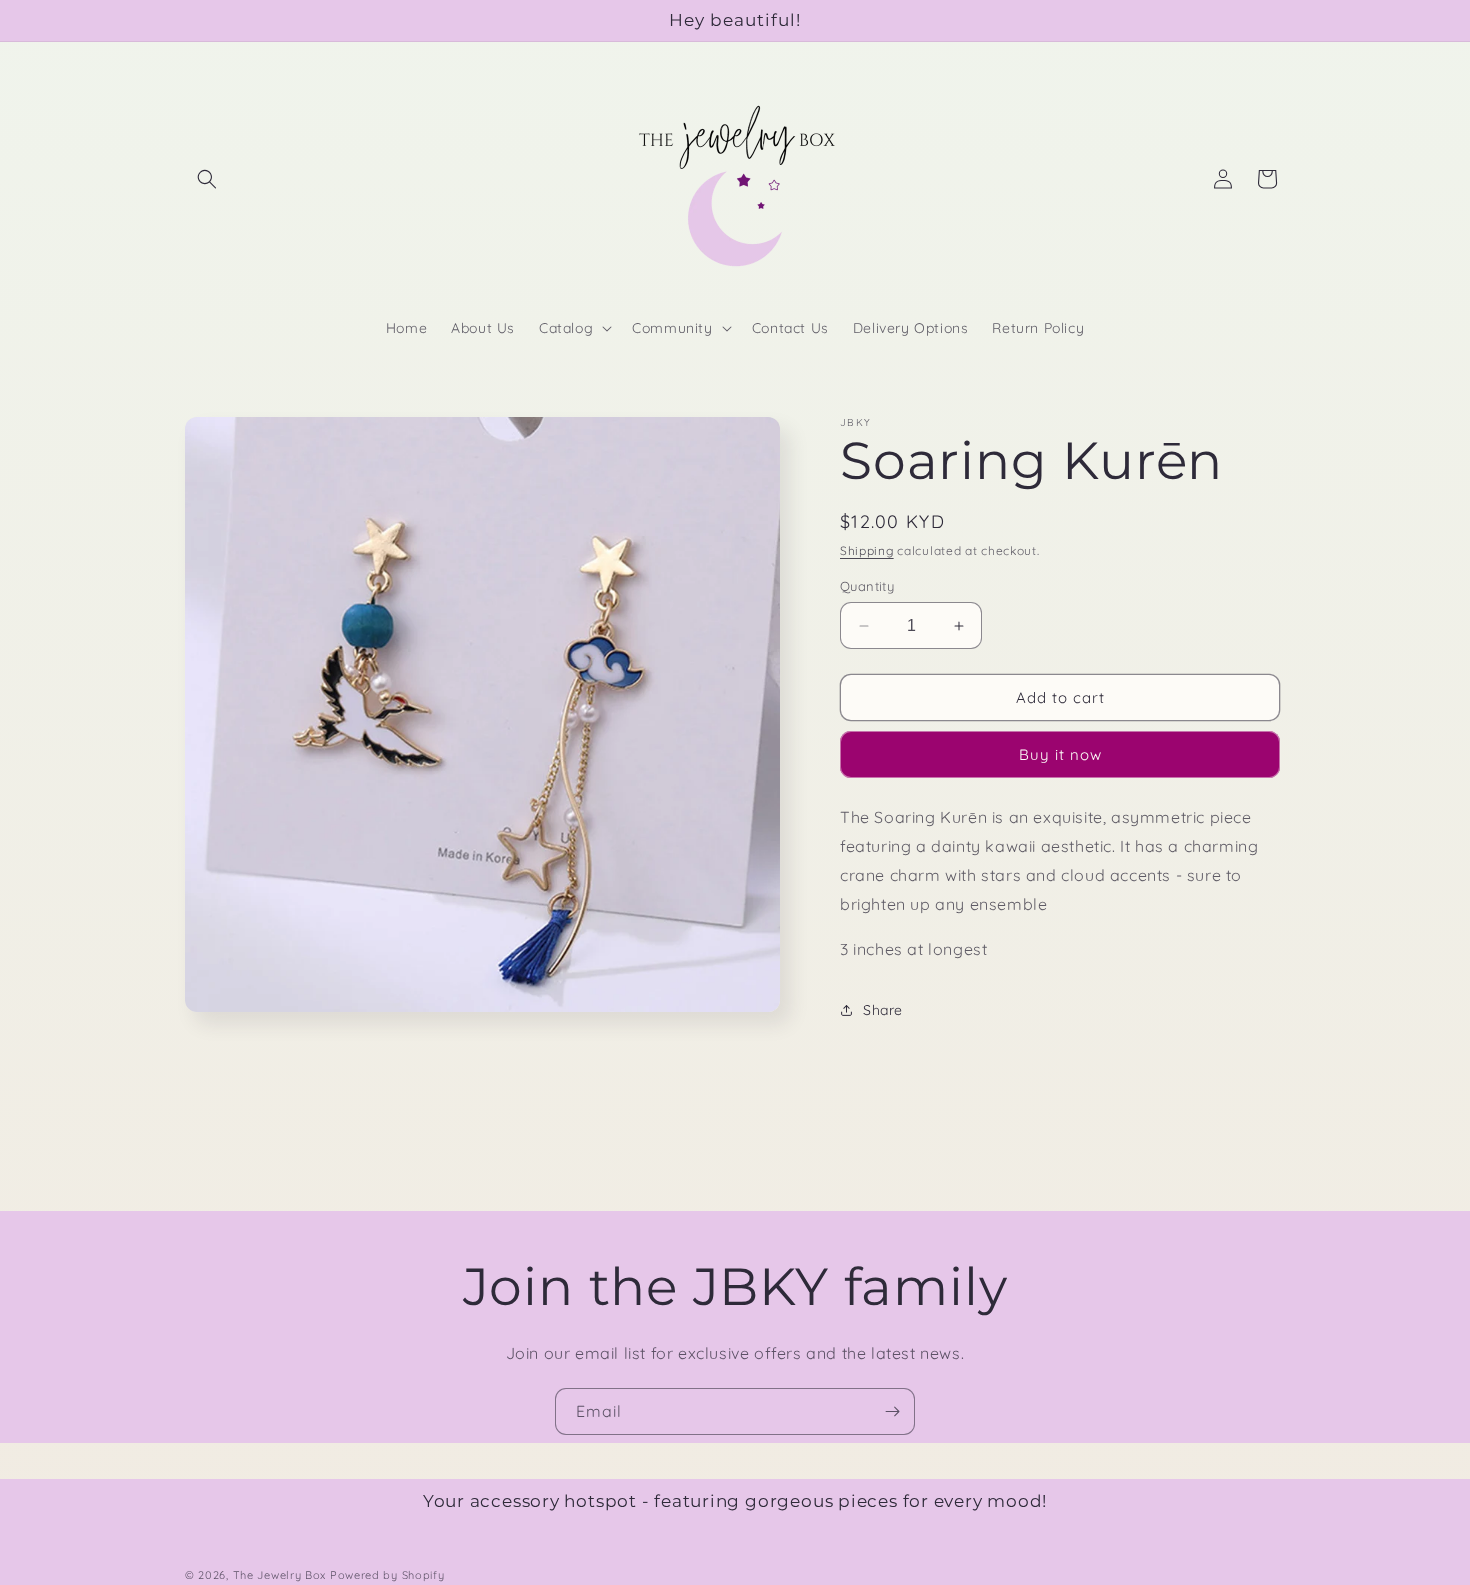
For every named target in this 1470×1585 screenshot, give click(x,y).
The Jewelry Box (281, 1575)
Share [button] (883, 1010)
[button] (207, 179)
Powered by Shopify (387, 1575)
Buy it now (1060, 754)
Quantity (867, 586)
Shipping (867, 550)
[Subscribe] (892, 1411)
